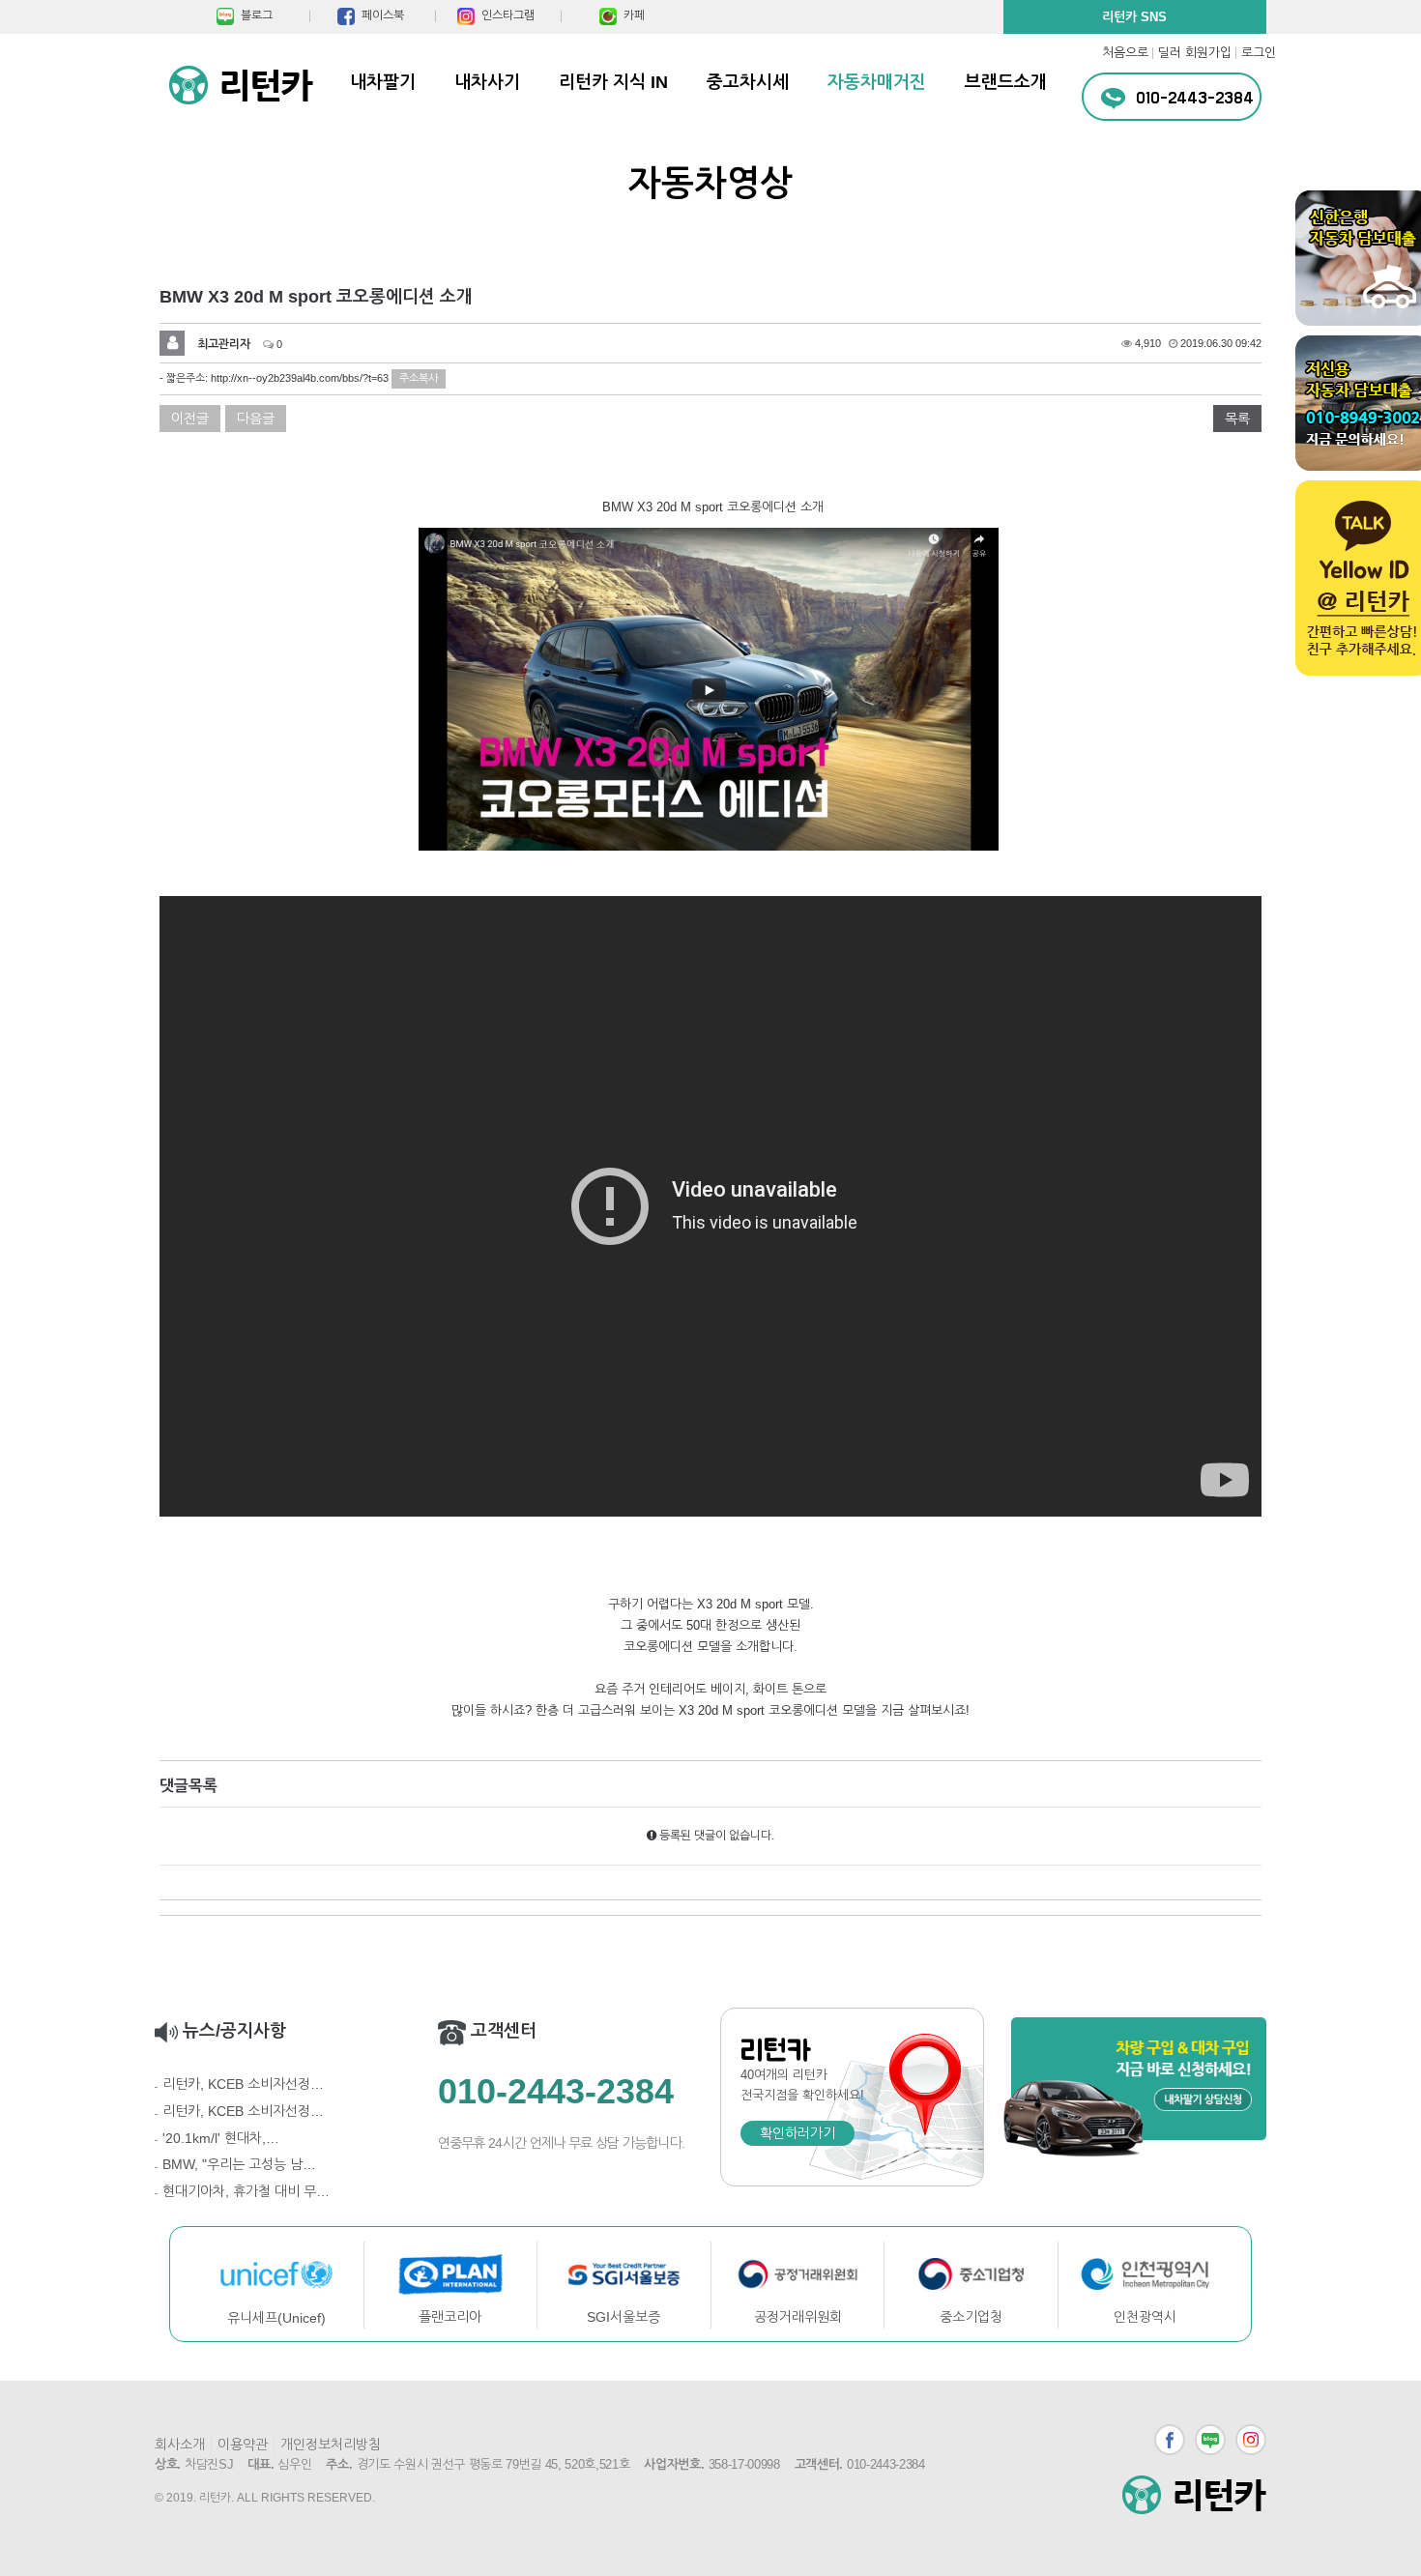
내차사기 (487, 82)
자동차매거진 (877, 82)
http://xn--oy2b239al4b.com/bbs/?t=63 (300, 378)
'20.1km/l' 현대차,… (221, 2138)
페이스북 (1170, 2440)
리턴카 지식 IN (613, 82)
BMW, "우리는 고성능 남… (239, 2164)
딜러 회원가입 (1195, 53)
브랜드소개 (1006, 82)
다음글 (256, 419)
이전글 (190, 419)
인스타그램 (1251, 2440)
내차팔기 (383, 82)
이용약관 (243, 2445)
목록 (1237, 419)
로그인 (1259, 53)
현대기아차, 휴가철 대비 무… (246, 2191)
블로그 (1210, 2440)
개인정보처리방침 (331, 2445)
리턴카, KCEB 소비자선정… (243, 2084)
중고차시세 (748, 82)
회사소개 (180, 2445)
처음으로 (1125, 53)
